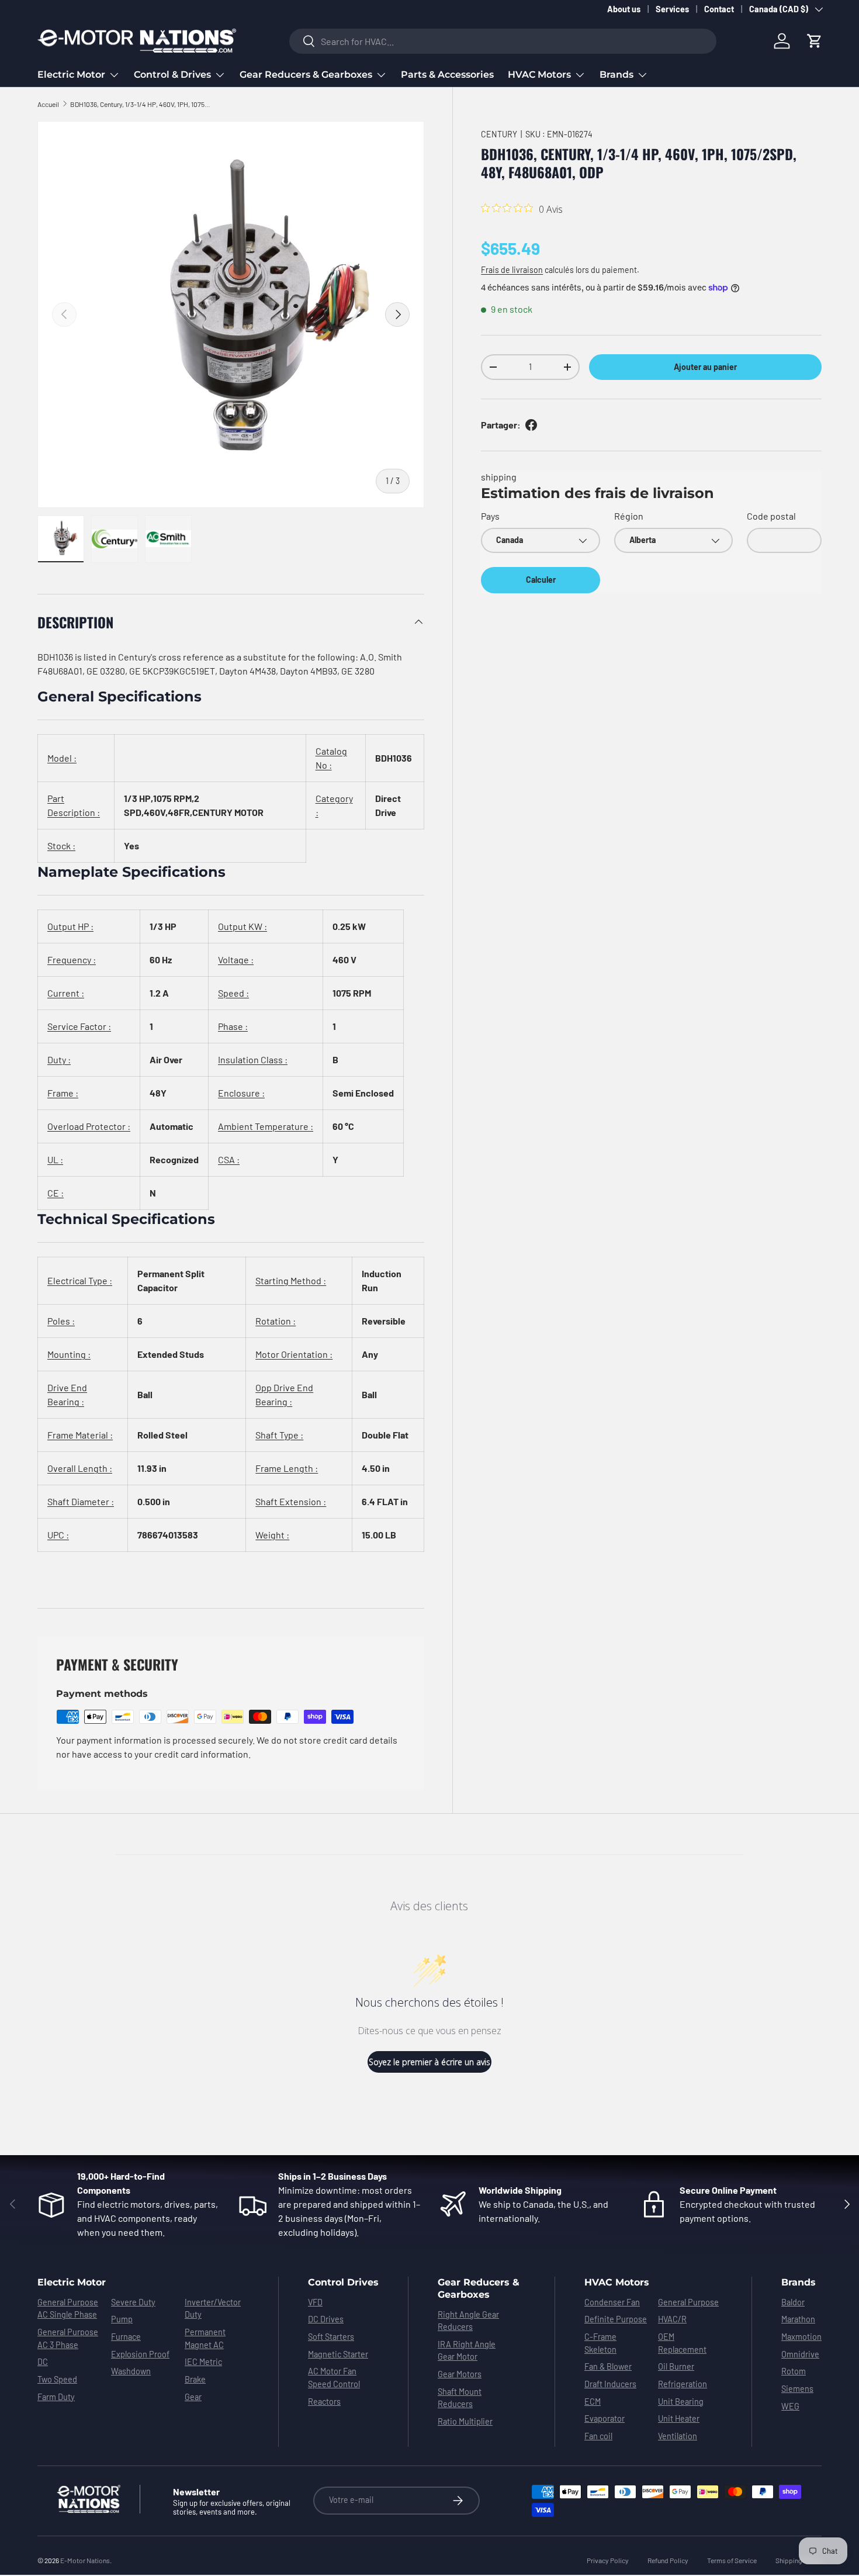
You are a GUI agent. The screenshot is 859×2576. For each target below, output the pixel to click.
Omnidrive (800, 2354)
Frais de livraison (512, 270)
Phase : (233, 1026)
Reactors (324, 2402)
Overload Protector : (89, 1126)
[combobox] (503, 41)
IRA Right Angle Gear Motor (467, 2351)
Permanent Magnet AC (205, 2338)
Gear (193, 2397)
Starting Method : (291, 1280)
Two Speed (57, 2379)
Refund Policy (668, 2560)
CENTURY (499, 134)
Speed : (233, 993)
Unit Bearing (681, 2402)
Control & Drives (172, 75)
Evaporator (605, 2418)
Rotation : (276, 1321)
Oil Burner (676, 2366)
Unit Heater (679, 2418)
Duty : (59, 1059)
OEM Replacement (682, 2343)
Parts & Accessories (447, 75)
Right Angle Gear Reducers (468, 2321)
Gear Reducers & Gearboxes (306, 75)
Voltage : (236, 959)
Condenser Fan (612, 2302)
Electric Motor (71, 75)
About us (624, 9)
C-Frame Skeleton (600, 2343)
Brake (195, 2379)
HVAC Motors (539, 75)
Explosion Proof (140, 2354)
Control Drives (343, 2282)
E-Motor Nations (85, 2560)
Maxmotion (801, 2337)
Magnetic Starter (338, 2354)
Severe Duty (133, 2302)
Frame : (63, 1093)
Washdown (131, 2371)
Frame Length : (287, 1468)
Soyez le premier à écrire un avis (430, 2062)
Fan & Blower (608, 2366)
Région (629, 516)
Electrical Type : (80, 1280)
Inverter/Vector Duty (213, 2309)
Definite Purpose (616, 2319)
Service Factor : (79, 1026)
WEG (790, 2406)
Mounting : (69, 1354)
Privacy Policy (608, 2560)
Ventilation (678, 2436)
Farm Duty (56, 2397)
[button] (815, 41)
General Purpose (688, 2302)
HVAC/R (672, 2319)
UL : (55, 1159)
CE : (56, 1193)
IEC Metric (203, 2362)
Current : (66, 993)
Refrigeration (683, 2384)
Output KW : (243, 926)
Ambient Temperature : (266, 1126)
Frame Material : (80, 1435)
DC (43, 2362)
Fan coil (598, 2436)
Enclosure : (241, 1093)
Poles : (61, 1321)
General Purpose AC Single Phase (68, 2309)
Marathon (798, 2319)
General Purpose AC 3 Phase (68, 2338)
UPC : (58, 1535)
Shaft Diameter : (81, 1501)
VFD (315, 2302)
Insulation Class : (253, 1059)
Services (672, 9)
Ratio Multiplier (465, 2421)
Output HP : (70, 926)
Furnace (126, 2337)
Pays (490, 516)
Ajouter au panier (705, 367)
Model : (62, 758)
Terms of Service (732, 2560)
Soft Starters (331, 2337)
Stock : (61, 846)
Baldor (793, 2302)
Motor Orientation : (294, 1354)
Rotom (794, 2371)
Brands (616, 75)
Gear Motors (460, 2374)
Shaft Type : (279, 1435)
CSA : (229, 1159)
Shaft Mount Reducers (460, 2398)
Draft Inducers (610, 2384)
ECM (593, 2402)
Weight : (272, 1535)
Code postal (771, 516)
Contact (719, 9)
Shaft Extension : (291, 1501)
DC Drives (326, 2319)
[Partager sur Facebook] (531, 425)
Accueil (48, 104)
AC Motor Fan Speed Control (334, 2378)
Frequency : (72, 959)
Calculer (541, 580)
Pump (122, 2319)
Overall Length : (80, 1468)
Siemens (797, 2389)
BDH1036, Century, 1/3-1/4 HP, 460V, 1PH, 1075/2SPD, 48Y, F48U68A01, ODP (140, 104)
